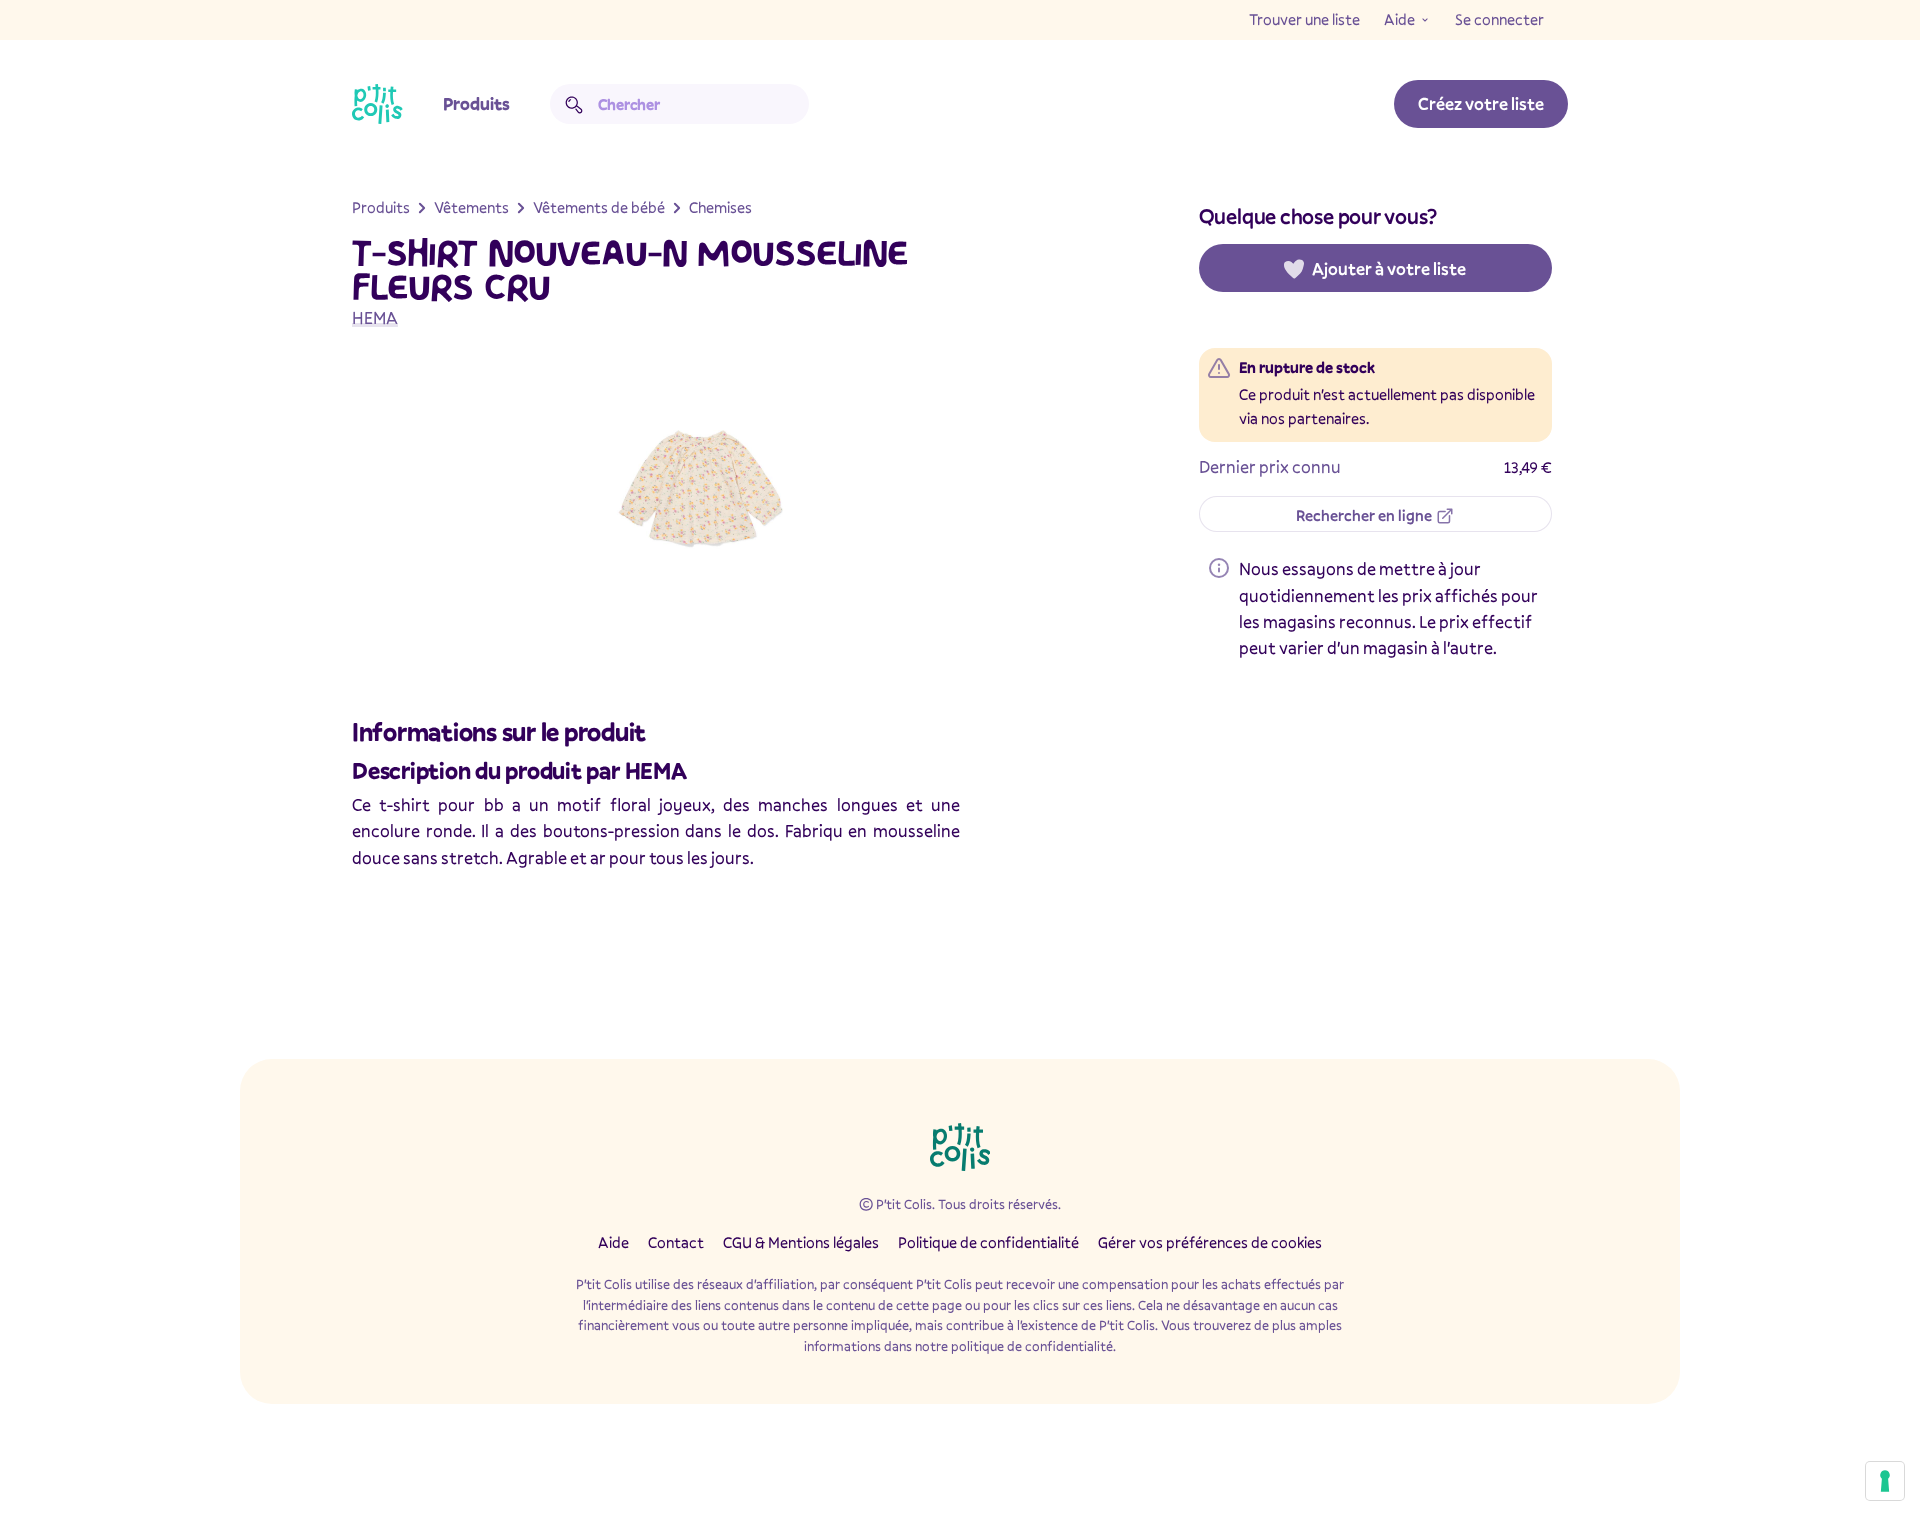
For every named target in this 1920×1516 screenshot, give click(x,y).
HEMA (375, 317)
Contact (676, 1242)
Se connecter (1499, 19)
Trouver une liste (1304, 19)
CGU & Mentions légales (801, 1242)
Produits (476, 103)
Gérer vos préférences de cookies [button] (1210, 1242)
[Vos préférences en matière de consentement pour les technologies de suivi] (1885, 1481)
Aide (1399, 19)
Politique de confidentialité (988, 1242)
